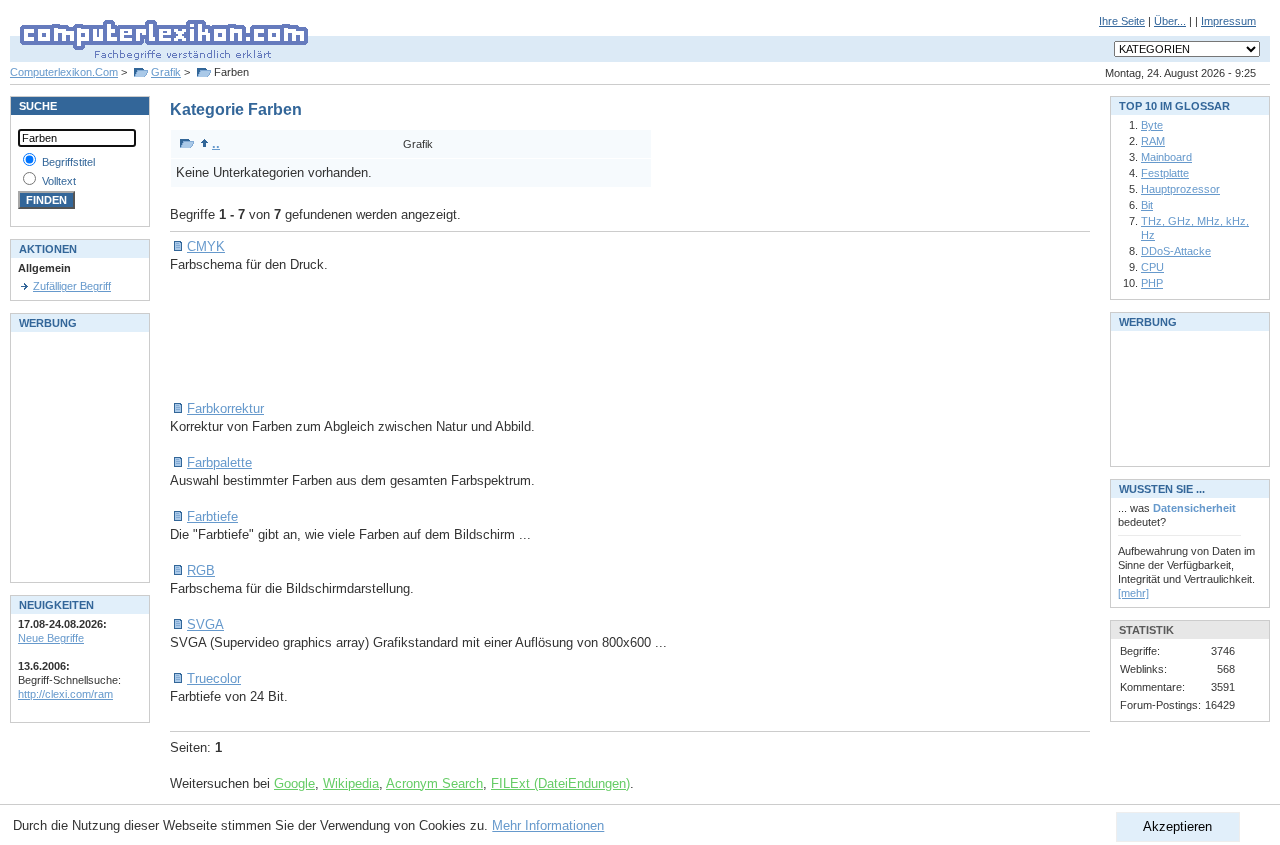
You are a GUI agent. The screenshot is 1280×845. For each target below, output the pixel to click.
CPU (1152, 267)
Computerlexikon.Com (64, 72)
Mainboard (1166, 157)
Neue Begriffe (51, 638)
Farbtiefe (212, 516)
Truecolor (214, 678)
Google (294, 783)
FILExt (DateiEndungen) (560, 783)
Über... (1170, 21)
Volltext (59, 181)
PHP (1152, 283)
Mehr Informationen (548, 825)
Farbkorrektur (225, 408)
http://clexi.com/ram (65, 694)
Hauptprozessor (1180, 189)
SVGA (205, 624)
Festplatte (1165, 173)
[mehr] (1133, 593)
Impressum (1228, 21)
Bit (1147, 205)
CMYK (206, 246)
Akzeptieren (1177, 826)
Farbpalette (219, 462)
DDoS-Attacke (1176, 251)
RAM (1153, 141)
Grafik (166, 72)
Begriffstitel (68, 162)
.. (216, 143)
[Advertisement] (534, 337)
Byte (1152, 125)
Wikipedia (351, 783)
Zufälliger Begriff (72, 286)
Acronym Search (434, 783)
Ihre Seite (1122, 21)
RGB (201, 570)
